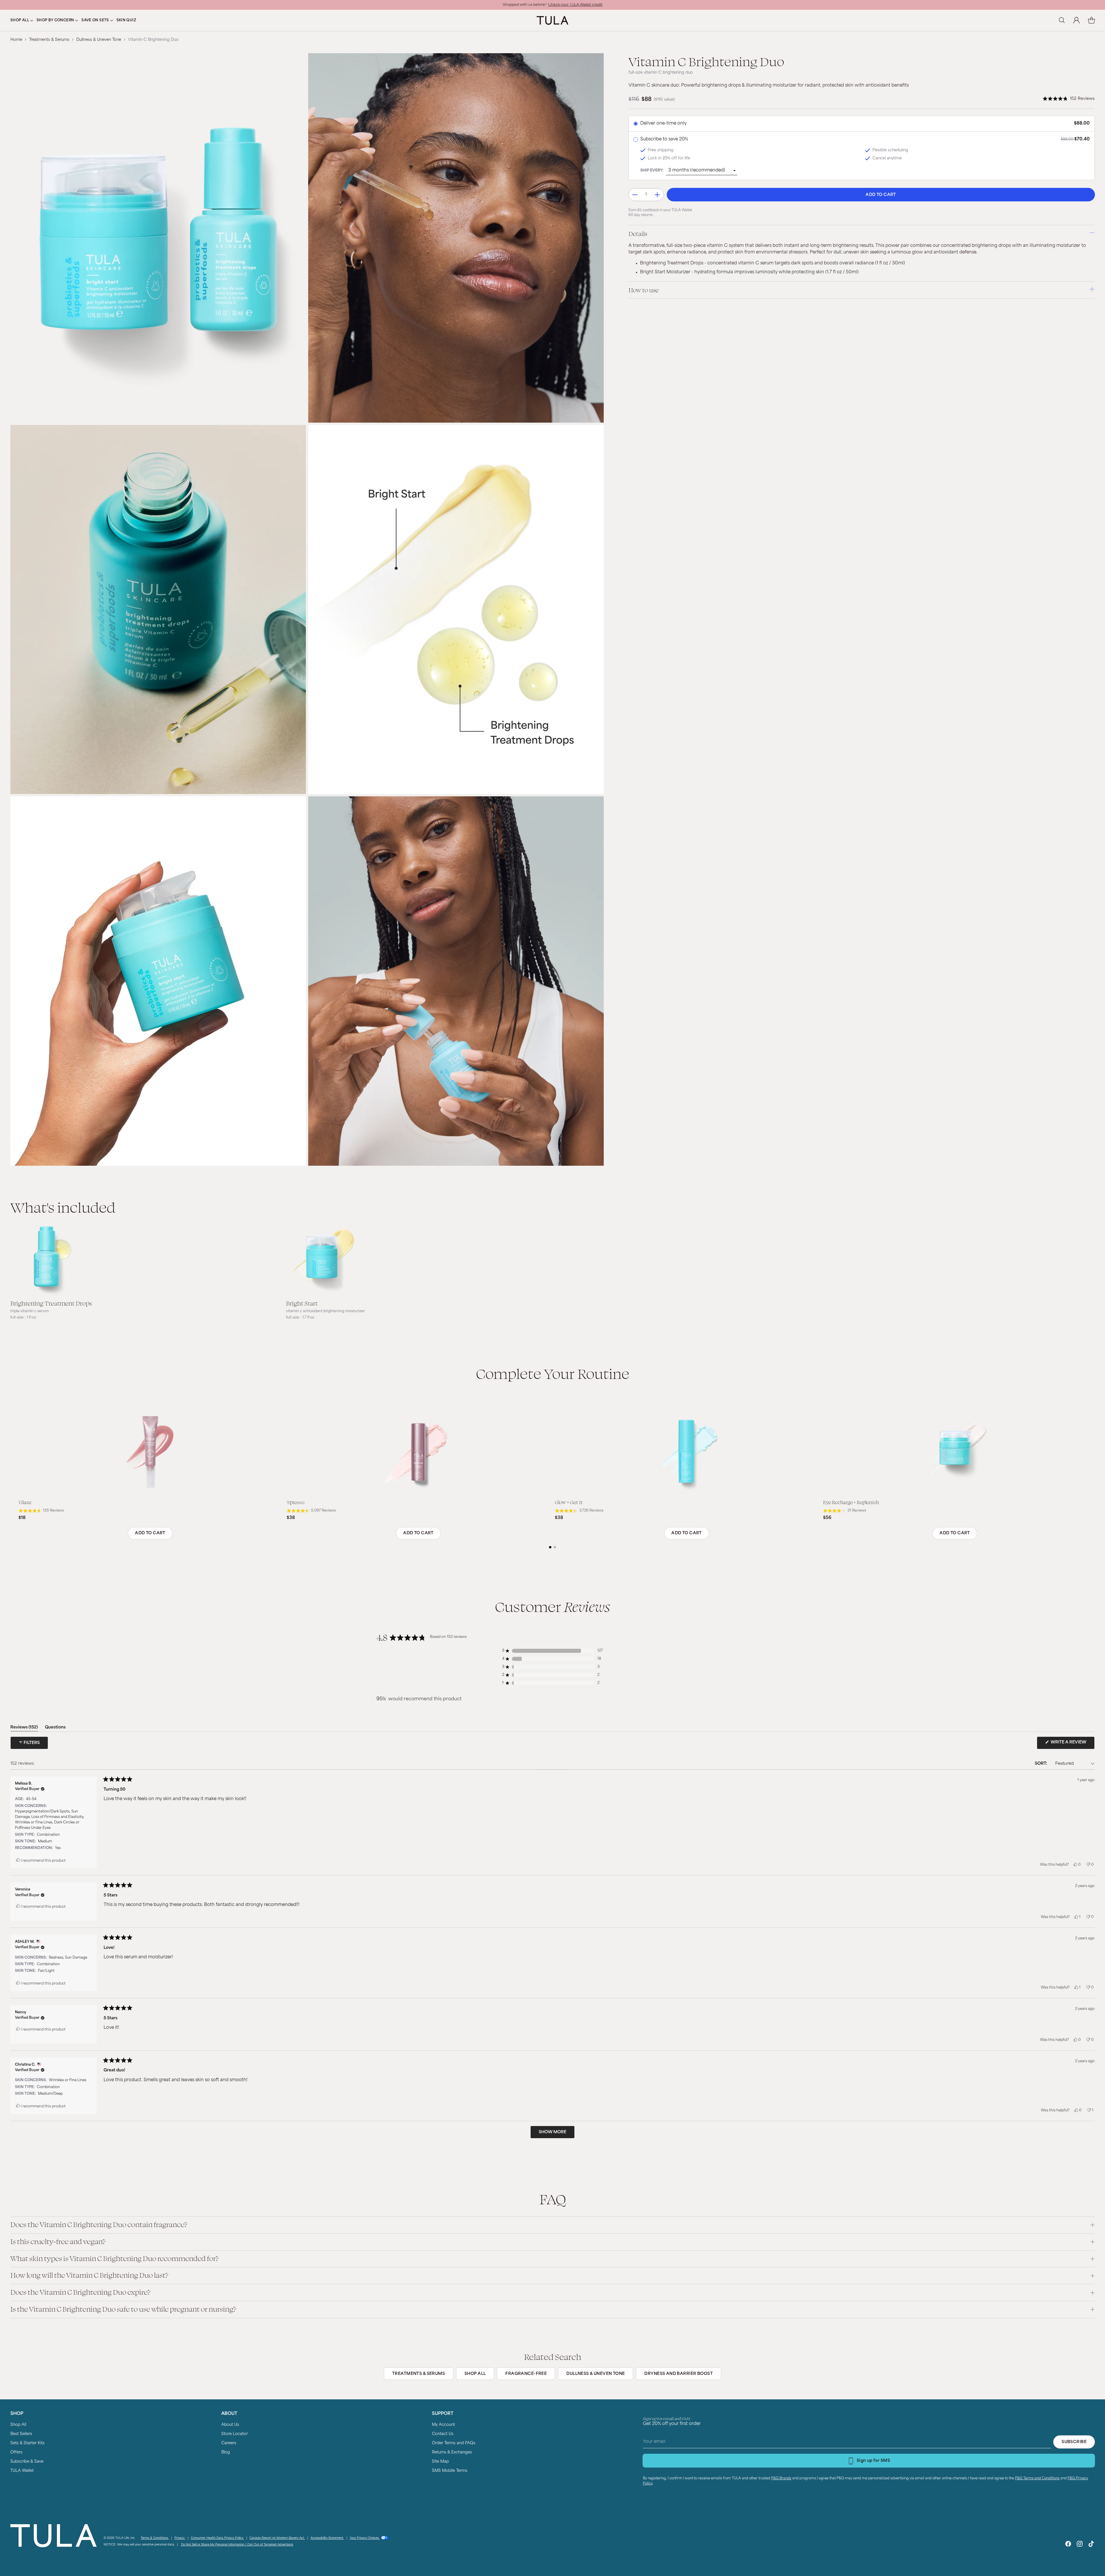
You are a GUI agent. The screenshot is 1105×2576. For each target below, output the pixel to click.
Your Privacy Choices (365, 2538)
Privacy (180, 2538)
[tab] (550, 1547)
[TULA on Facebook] (1068, 2545)
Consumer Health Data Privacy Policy (217, 2538)
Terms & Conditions (155, 2538)
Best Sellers (21, 2434)
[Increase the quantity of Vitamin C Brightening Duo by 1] (657, 195)
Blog (226, 2452)
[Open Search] (1062, 20)
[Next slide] (1089, 1477)
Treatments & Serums (49, 40)
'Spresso (296, 1502)
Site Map (440, 2462)
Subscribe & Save (27, 2462)
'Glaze (25, 1502)
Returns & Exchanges (452, 2452)
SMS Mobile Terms (450, 2471)
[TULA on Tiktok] (1091, 2545)
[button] (1069, 99)
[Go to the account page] (1077, 20)
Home (16, 40)
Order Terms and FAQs (454, 2443)
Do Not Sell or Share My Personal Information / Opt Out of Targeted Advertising (237, 2545)
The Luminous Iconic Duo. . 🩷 (552, 5)
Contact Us (443, 2434)
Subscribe (1074, 2442)
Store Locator (235, 2434)
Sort (1041, 1764)
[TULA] (552, 20)
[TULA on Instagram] (1080, 2545)
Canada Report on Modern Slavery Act (277, 2538)
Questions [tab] (55, 1728)
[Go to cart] (1091, 20)
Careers (229, 2443)
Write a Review (1072, 1745)
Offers (16, 2452)
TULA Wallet (22, 2471)
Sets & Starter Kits (27, 2443)
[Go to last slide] (16, 1477)
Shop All (18, 2425)
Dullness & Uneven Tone (99, 40)
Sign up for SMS (873, 2461)
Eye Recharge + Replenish (851, 1502)
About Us (230, 2425)
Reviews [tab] (24, 1728)
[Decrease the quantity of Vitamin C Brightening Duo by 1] (635, 195)
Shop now (591, 5)
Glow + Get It (569, 1502)
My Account (443, 2425)
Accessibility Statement (327, 2538)
